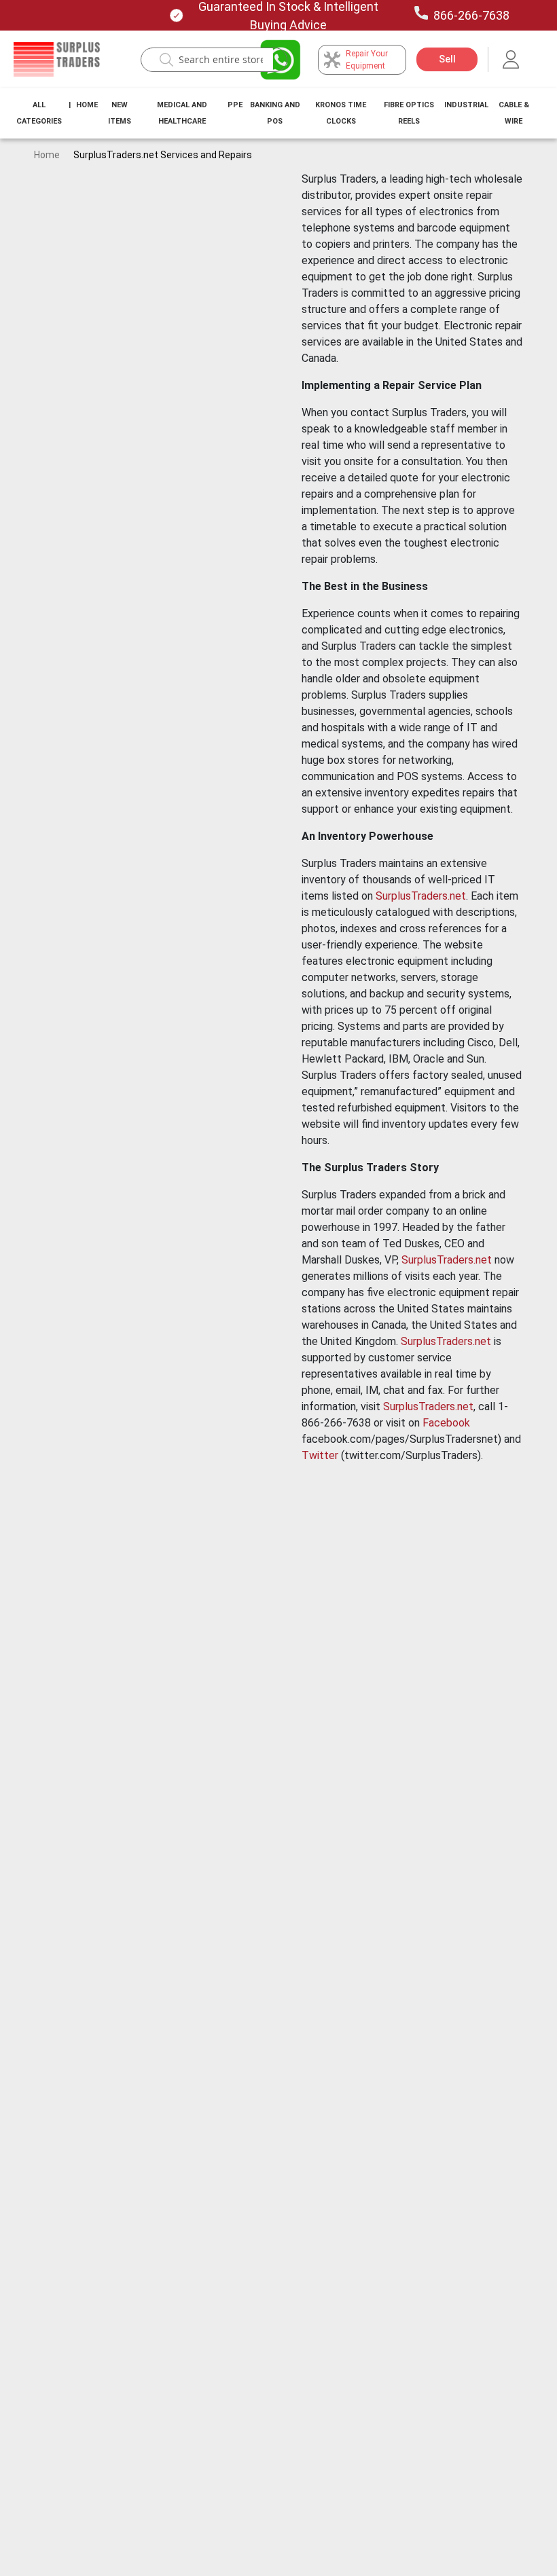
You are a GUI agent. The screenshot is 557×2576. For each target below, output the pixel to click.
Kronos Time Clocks (341, 113)
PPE (235, 105)
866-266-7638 (471, 15)
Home (87, 105)
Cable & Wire (514, 113)
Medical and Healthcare (182, 113)
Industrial (466, 105)
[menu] (278, 113)
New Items (120, 113)
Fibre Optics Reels (409, 113)
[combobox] (221, 60)
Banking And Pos (275, 113)
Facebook (446, 1423)
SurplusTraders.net (421, 896)
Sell (447, 59)
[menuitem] (39, 113)
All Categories (39, 113)
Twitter (320, 1455)
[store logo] (57, 60)
